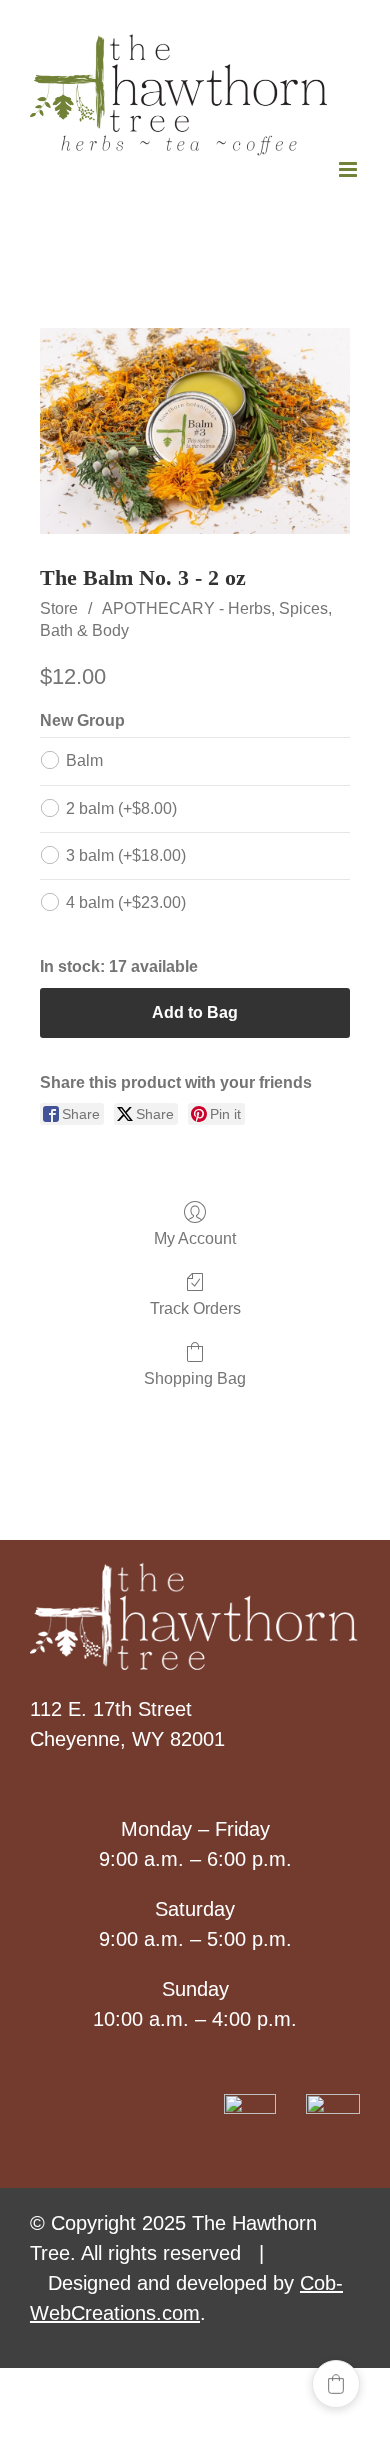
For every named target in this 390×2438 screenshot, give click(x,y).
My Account (195, 1238)
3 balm (126, 855)
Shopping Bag (195, 1378)
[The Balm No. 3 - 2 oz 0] (195, 431)
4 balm (126, 902)
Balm (84, 760)
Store (59, 608)
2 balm (121, 808)
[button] (336, 2384)
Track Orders (195, 1308)
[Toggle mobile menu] (349, 169)
